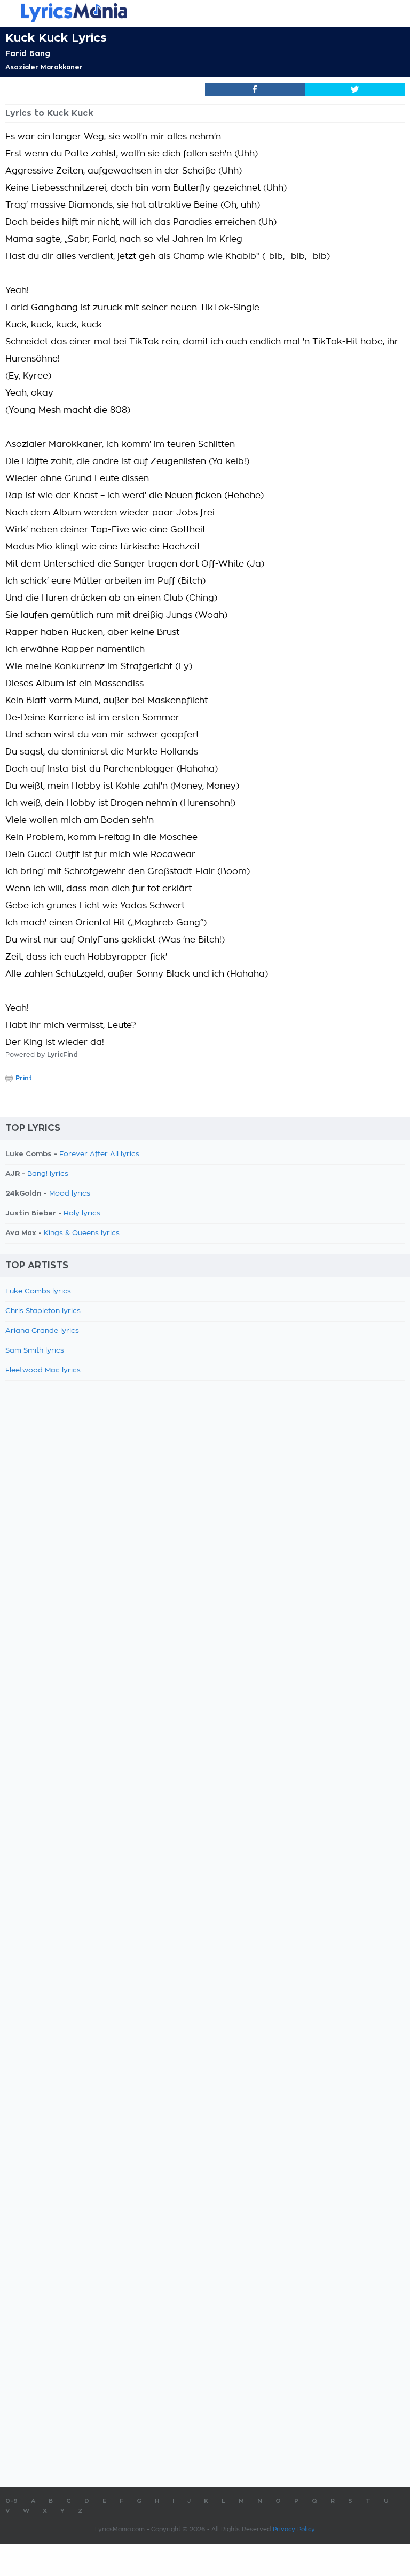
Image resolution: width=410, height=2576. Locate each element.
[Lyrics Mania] (205, 13)
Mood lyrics (70, 1194)
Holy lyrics (82, 1214)
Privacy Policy (294, 2529)
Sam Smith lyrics (35, 1351)
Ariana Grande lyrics (42, 1331)
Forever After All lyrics (99, 1154)
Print (24, 1078)
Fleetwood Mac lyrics (43, 1371)
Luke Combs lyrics (38, 1291)
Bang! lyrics (48, 1174)
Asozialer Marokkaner (44, 67)
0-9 (11, 2501)
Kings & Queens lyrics (82, 1233)
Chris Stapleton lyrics (43, 1311)
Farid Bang (28, 53)
